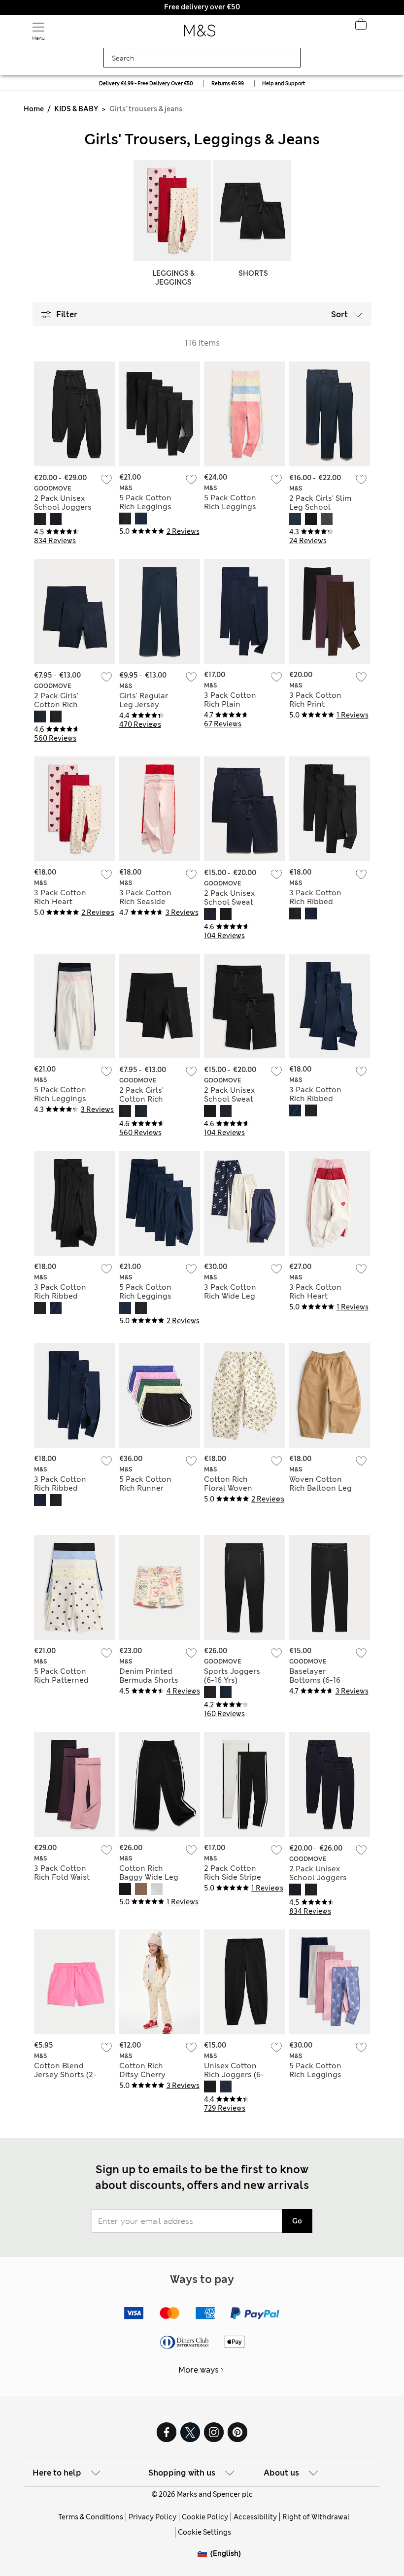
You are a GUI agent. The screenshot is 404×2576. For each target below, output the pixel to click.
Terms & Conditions (91, 2517)
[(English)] (204, 2561)
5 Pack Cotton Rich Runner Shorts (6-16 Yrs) (149, 1488)
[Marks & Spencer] (200, 33)
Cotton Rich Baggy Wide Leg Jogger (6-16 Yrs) (150, 1877)
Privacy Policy (152, 2517)
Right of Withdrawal (316, 2517)
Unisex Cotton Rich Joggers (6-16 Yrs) (234, 2075)
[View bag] (361, 27)
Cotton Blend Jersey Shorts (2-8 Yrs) (65, 2075)
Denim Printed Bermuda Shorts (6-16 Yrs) (149, 1680)
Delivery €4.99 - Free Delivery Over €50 (146, 83)
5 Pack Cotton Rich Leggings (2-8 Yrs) (60, 1099)
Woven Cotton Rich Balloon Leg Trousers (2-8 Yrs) (321, 1488)
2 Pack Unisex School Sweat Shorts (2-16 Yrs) (234, 902)
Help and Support (284, 83)
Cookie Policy (205, 2517)
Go (297, 2221)
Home (34, 109)
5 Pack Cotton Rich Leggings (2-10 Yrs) (315, 2075)
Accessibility (255, 2517)
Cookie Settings (204, 2532)
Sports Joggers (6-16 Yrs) (232, 1676)
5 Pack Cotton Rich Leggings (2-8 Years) (145, 507)
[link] (204, 2554)
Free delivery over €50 (202, 7)
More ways (199, 2370)
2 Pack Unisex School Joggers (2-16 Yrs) (63, 507)
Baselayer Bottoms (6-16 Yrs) (315, 1680)
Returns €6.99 (228, 83)
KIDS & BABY (76, 109)
